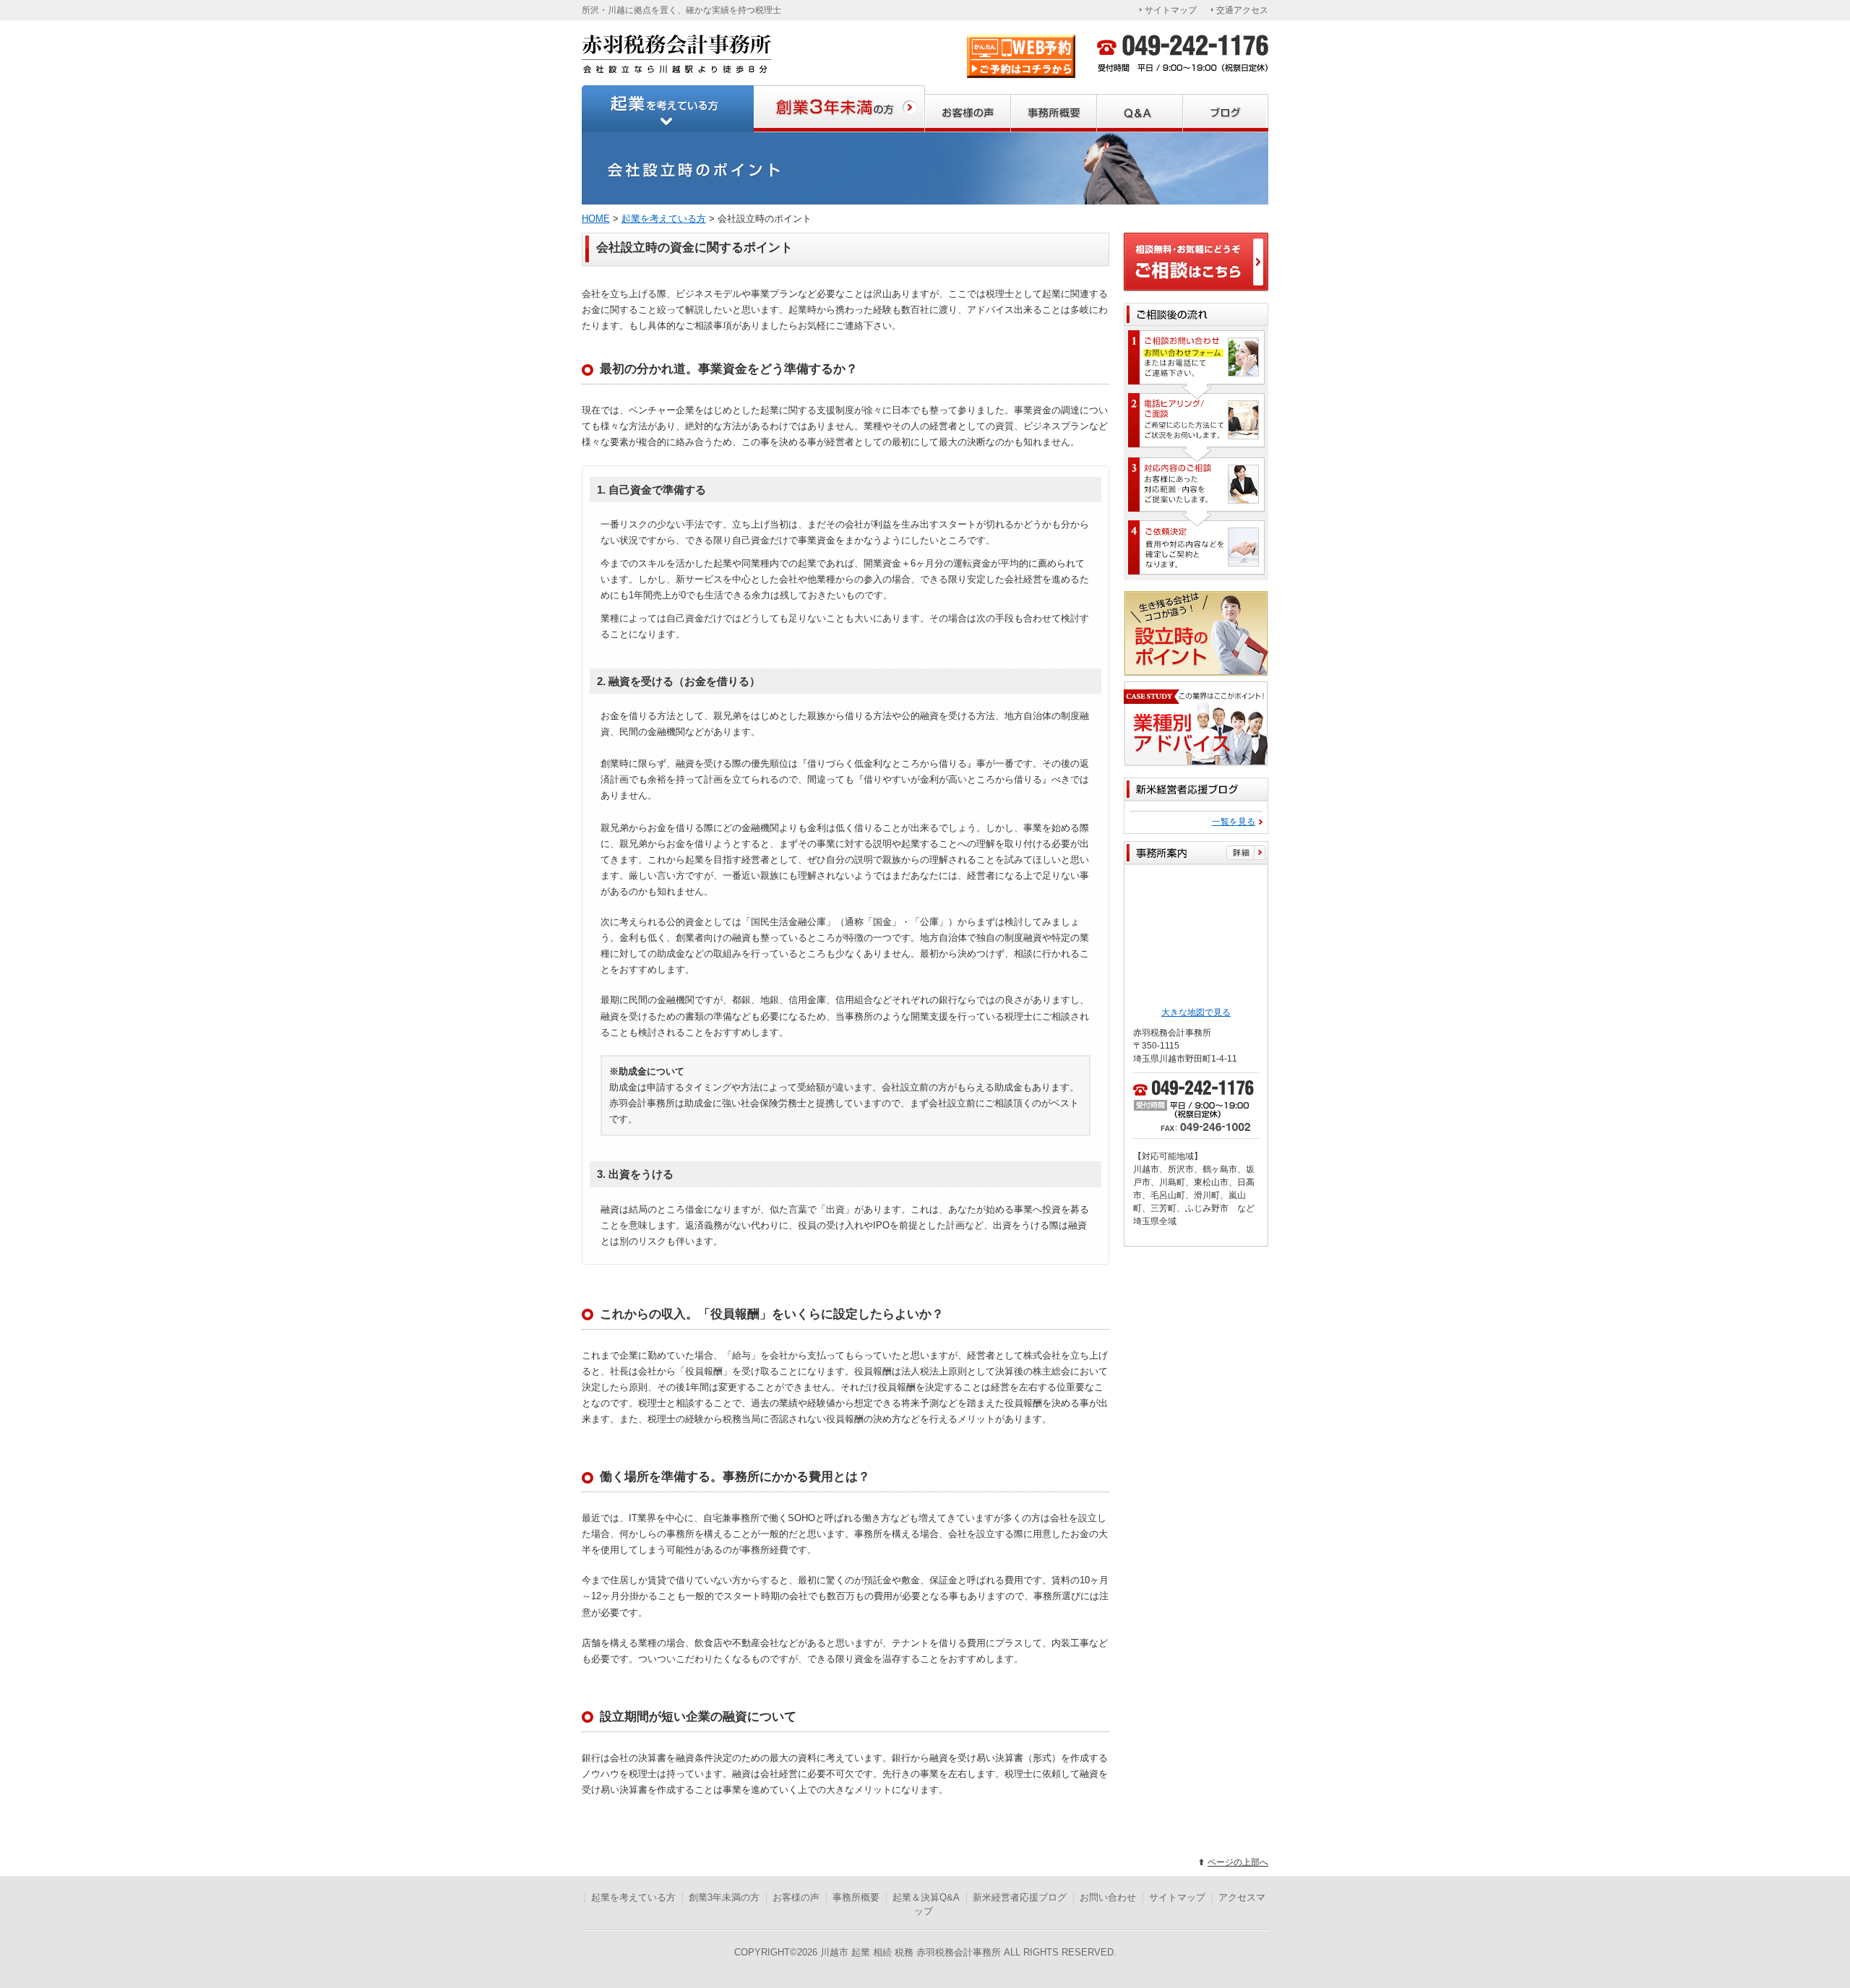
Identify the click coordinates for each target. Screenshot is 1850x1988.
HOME (596, 219)
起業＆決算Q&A (926, 1897)
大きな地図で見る (1196, 1012)
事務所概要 (1054, 109)
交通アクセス (1242, 10)
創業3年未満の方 (839, 109)
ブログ (1226, 109)
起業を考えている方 (668, 109)
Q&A (1140, 109)
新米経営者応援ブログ (1020, 1897)
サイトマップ (1171, 10)
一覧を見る (1234, 822)
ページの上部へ (1238, 1862)
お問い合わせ (1108, 1897)
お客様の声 (968, 109)
